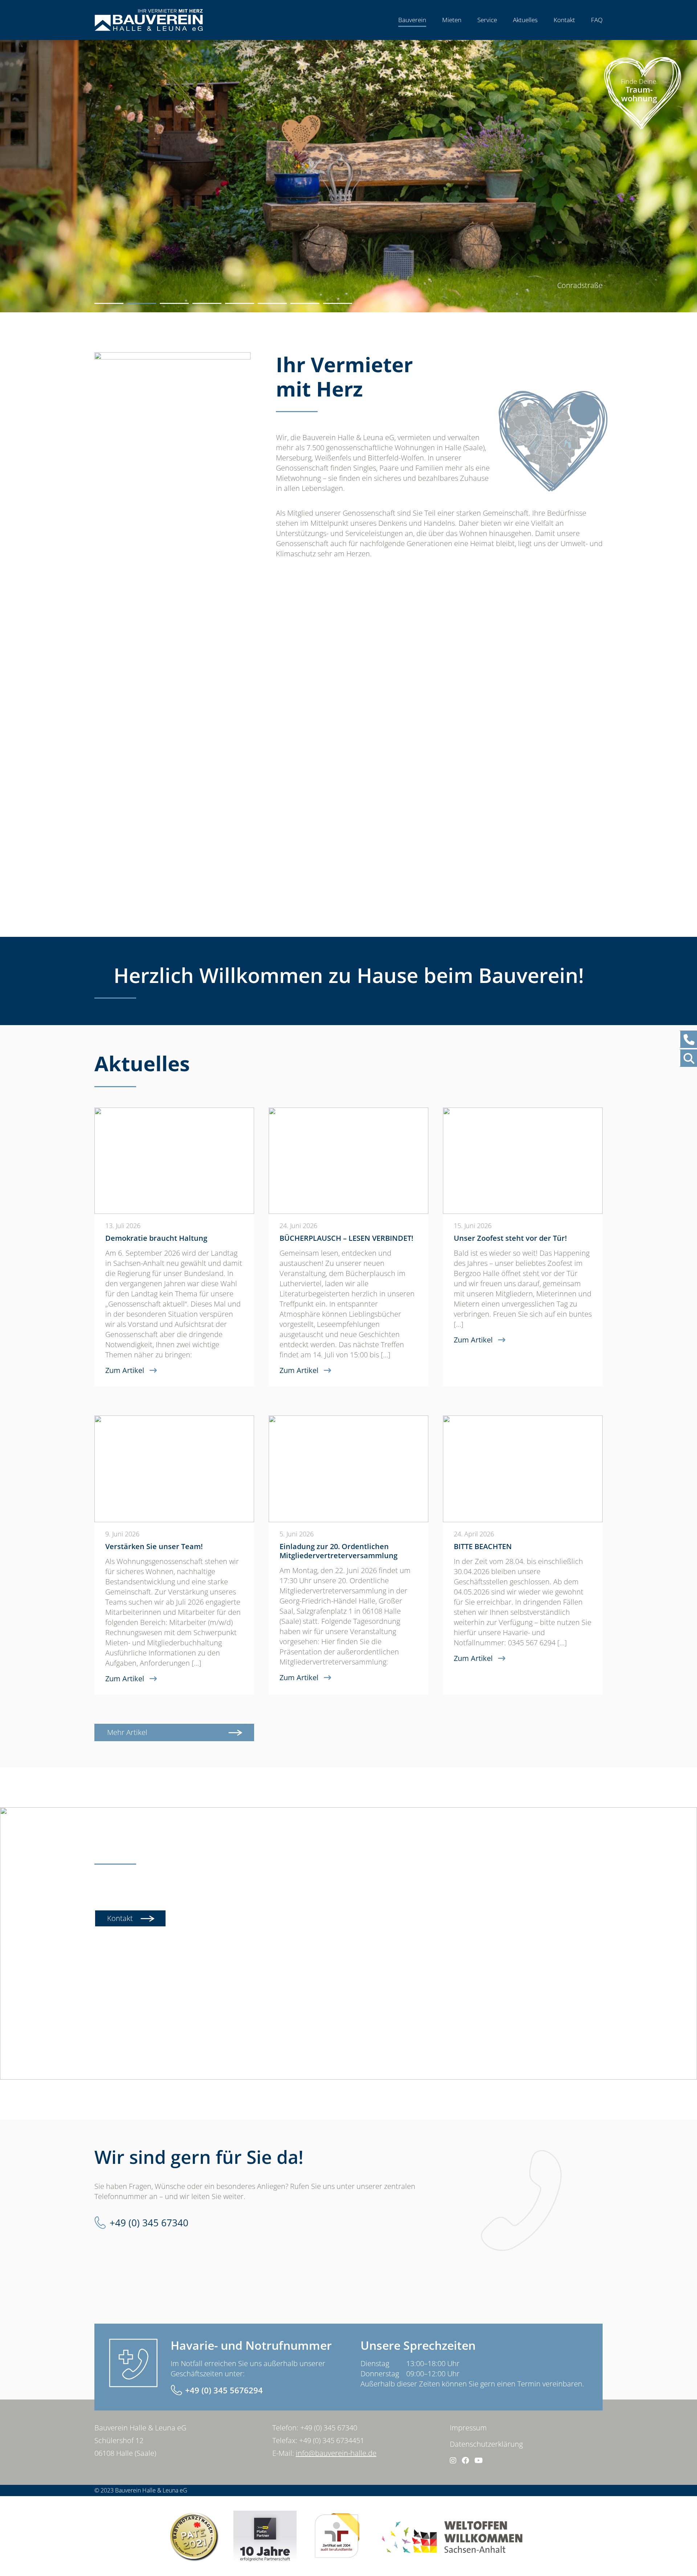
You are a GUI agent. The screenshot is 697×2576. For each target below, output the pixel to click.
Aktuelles (525, 20)
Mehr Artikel (127, 1732)
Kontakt (564, 20)
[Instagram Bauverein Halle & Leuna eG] (453, 2460)
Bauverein (412, 20)
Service (487, 20)
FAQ (597, 20)
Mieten (452, 20)
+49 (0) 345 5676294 (224, 2390)
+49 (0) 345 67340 (149, 2223)
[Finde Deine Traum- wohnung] (643, 132)
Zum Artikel (125, 1370)
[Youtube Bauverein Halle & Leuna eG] (479, 2460)
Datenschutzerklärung (486, 2444)
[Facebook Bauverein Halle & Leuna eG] (465, 2460)
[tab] (109, 303)
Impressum (468, 2428)
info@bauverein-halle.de (336, 2453)
